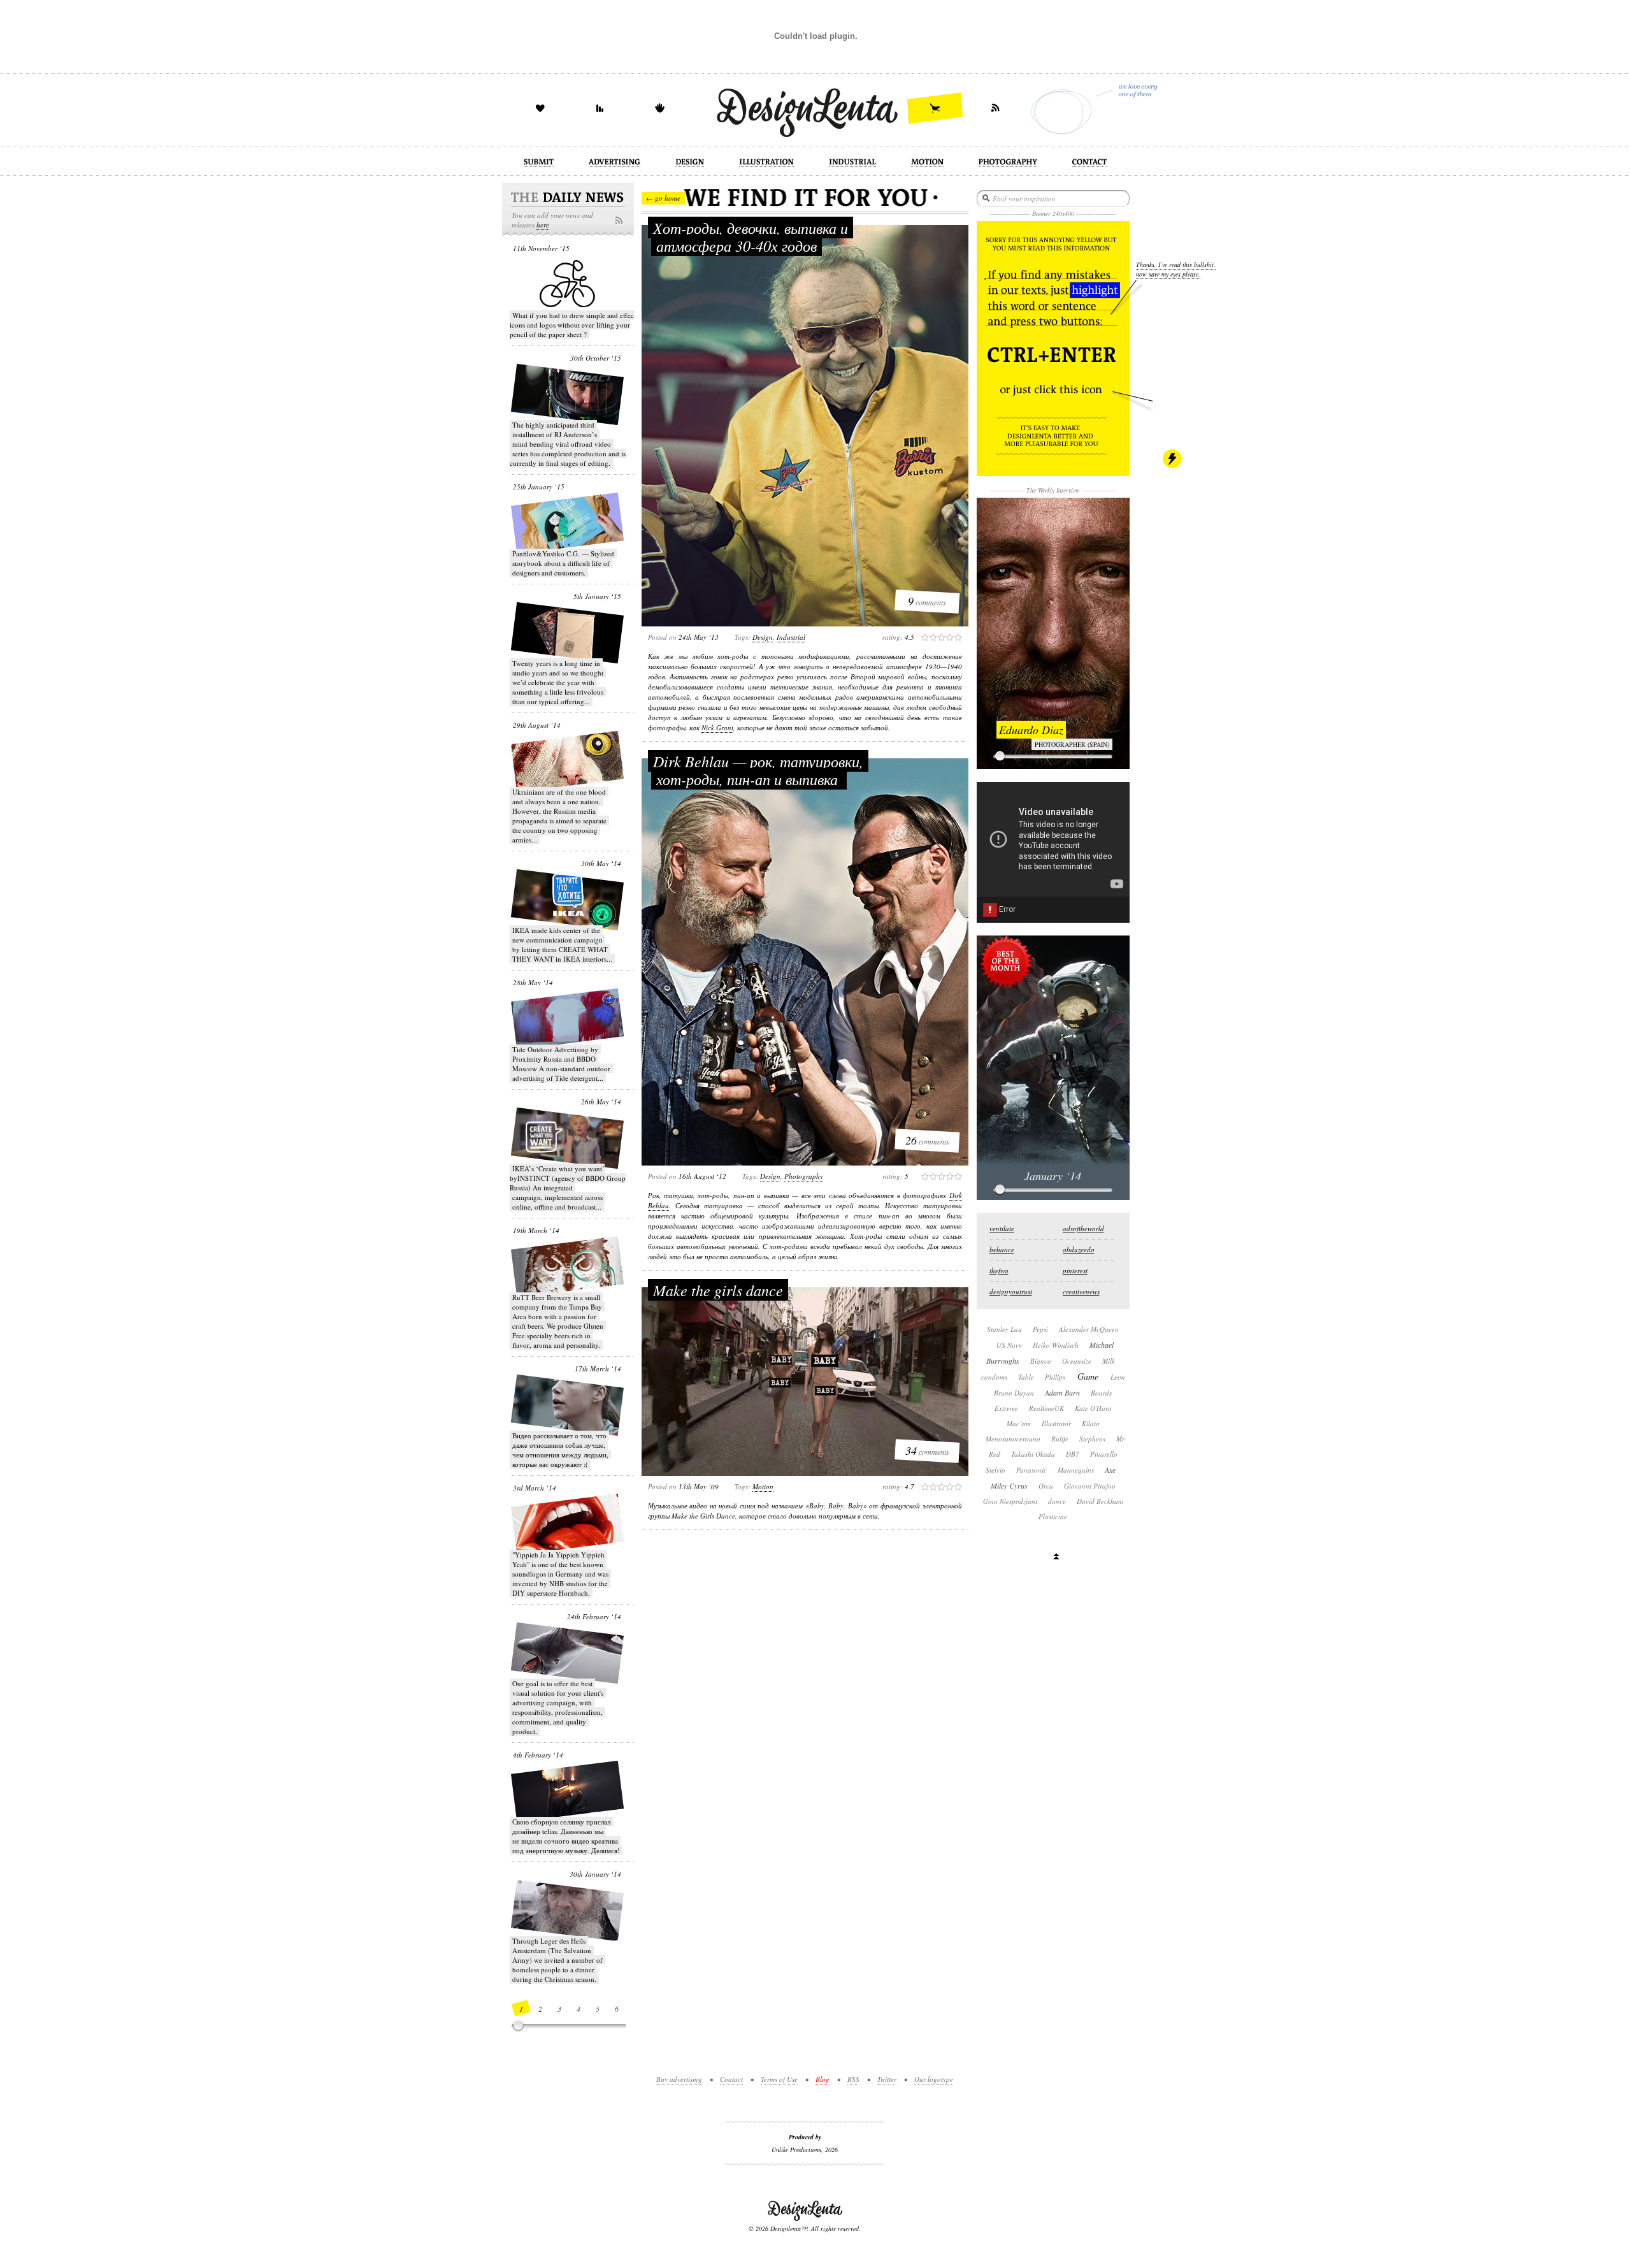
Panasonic (1031, 1470)
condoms (994, 1377)
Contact (731, 2079)
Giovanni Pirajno (1090, 1486)
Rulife (1060, 1439)
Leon (1118, 1377)
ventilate (1002, 1228)
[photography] (1008, 163)
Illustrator (1056, 1423)
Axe (1110, 1470)
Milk (1109, 1361)
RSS (853, 2079)
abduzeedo (1079, 1249)
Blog (823, 2079)
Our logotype (934, 2079)
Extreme (1006, 1408)
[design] (690, 163)
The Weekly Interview (1053, 490)
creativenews (1081, 1291)
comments (927, 601)
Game (1088, 1376)
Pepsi (1040, 1329)
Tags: (743, 637)
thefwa (999, 1270)
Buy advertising (679, 2079)
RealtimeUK (1046, 1408)
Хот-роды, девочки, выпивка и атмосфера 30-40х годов (751, 236)
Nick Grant (717, 727)
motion (763, 1486)
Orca (1046, 1486)
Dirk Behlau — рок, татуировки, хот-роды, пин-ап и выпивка (758, 770)
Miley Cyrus (1009, 1485)
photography (804, 1176)
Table (1026, 1377)
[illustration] (766, 163)
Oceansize (1077, 1361)
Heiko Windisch (1056, 1345)
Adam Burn (1062, 1392)
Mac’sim (1019, 1423)
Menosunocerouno (1013, 1439)
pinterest (1075, 1270)
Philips (1055, 1377)
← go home (663, 198)
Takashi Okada (1033, 1454)
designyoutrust (1011, 1291)
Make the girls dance (718, 1290)
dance (1057, 1501)
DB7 (1073, 1454)
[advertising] (614, 163)
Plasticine (1053, 1516)
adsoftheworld (1083, 1228)
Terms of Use (779, 2079)
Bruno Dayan (1014, 1393)
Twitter (887, 2079)
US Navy (1009, 1345)
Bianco (1041, 1361)
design (763, 637)
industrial (791, 637)
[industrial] (852, 163)
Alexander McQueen (1089, 1329)
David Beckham (1100, 1501)
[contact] (1089, 163)
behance (1002, 1249)
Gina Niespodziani (1010, 1501)
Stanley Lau (1004, 1329)
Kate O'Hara (1093, 1408)
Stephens (1092, 1439)
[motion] (927, 163)
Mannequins (1076, 1470)
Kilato (1091, 1423)
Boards (1101, 1393)
